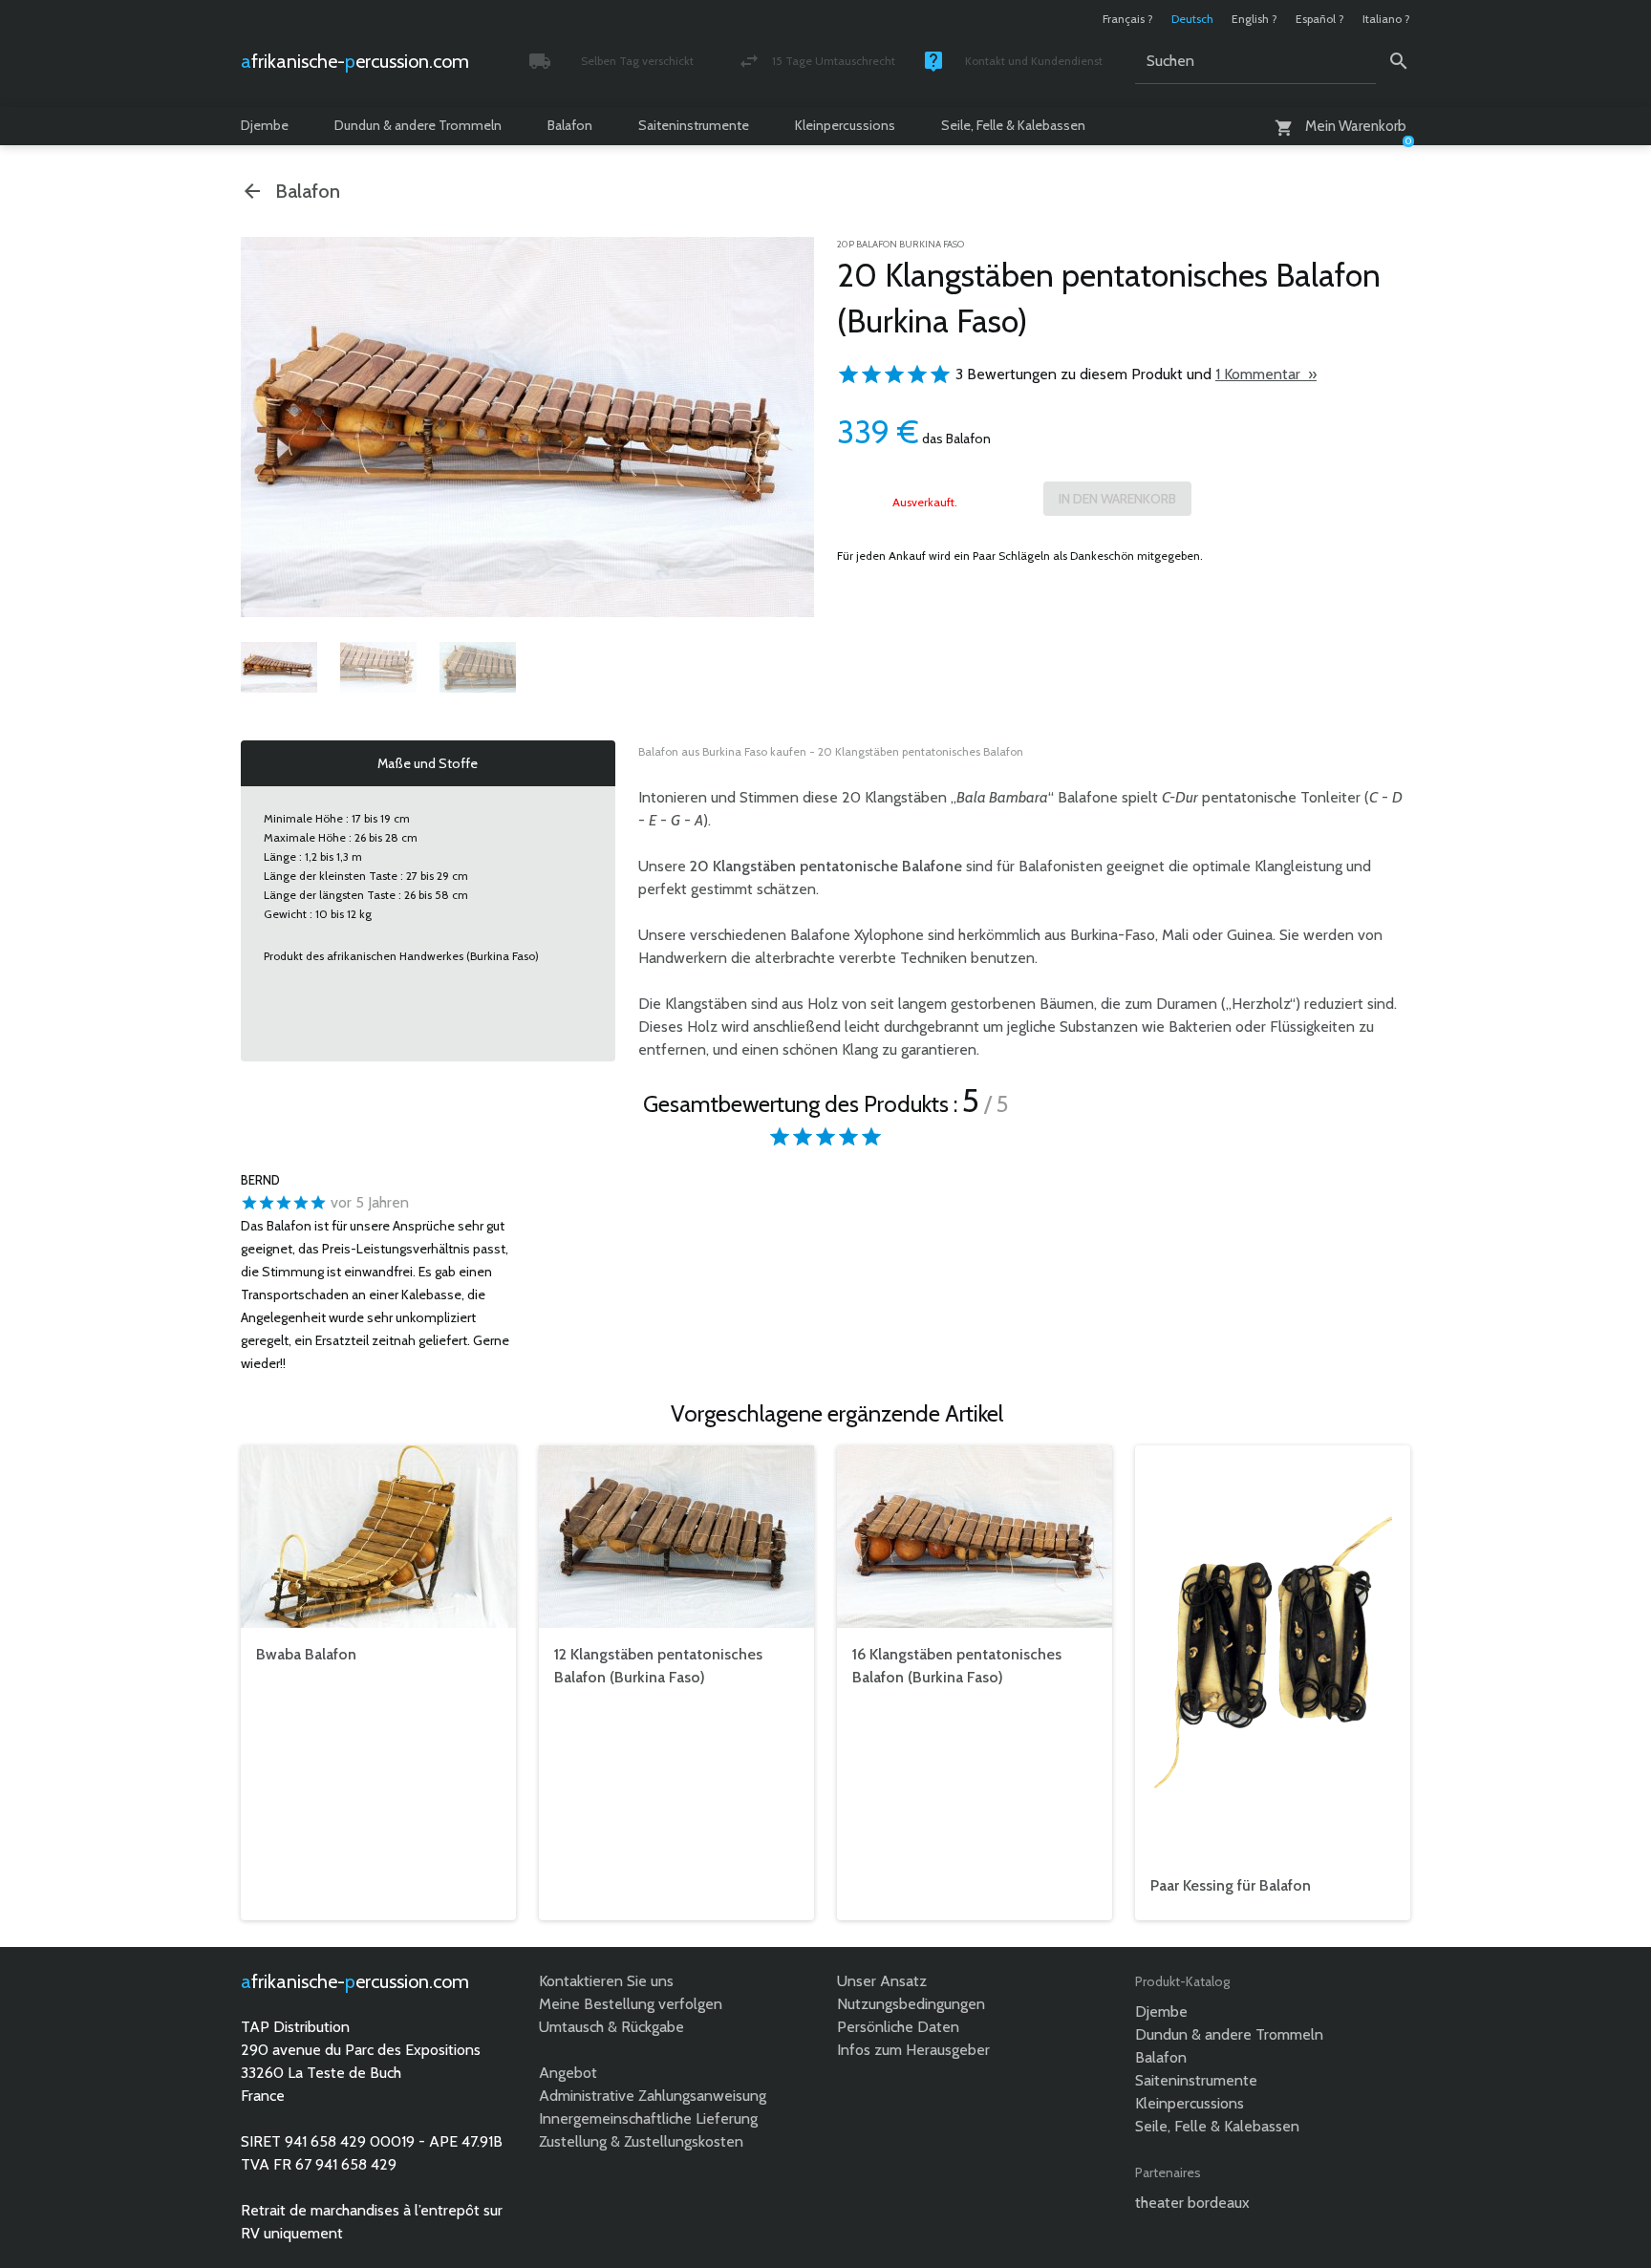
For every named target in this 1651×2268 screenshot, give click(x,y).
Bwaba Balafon (306, 1654)
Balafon (570, 125)
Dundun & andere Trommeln (418, 125)
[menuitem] (279, 667)
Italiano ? (1386, 19)
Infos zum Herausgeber (913, 2050)
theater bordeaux (1192, 2203)
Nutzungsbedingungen (911, 2004)
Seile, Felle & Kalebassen (1013, 125)
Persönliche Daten (898, 2027)
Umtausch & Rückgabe (611, 2027)
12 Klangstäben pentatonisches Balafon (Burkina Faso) (658, 1666)
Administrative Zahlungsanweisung (653, 2096)
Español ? (1320, 19)
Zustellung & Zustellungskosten (641, 2141)
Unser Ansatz (882, 1981)
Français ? (1128, 19)
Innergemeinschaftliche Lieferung (648, 2118)
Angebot (568, 2073)
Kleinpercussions (845, 125)
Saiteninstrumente (694, 125)
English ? (1254, 19)
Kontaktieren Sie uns (606, 1981)
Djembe (265, 125)
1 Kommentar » (1266, 374)
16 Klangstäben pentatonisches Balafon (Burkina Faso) (957, 1666)
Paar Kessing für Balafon (1231, 1885)
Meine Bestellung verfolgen (631, 2004)
